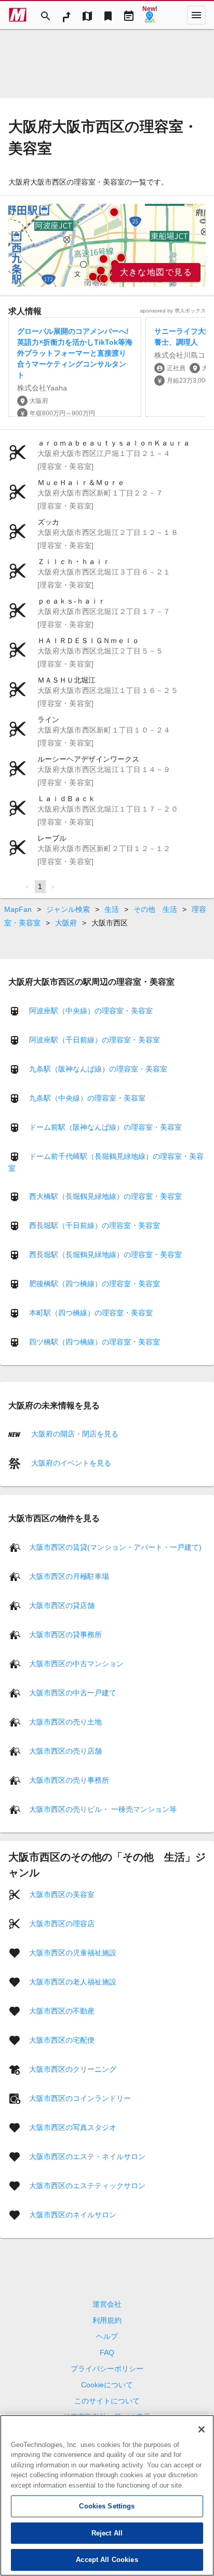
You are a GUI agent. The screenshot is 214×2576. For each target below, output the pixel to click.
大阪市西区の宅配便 (62, 2039)
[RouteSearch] (66, 15)
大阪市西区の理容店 (62, 1923)
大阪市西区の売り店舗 (65, 1750)
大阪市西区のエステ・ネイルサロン (87, 2156)
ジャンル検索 (68, 909)
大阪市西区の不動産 (62, 2010)
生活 (112, 909)
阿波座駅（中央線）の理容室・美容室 (91, 1011)
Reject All (107, 2533)
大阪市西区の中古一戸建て (73, 1692)
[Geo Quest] (150, 15)
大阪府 (66, 923)
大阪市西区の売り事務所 (69, 1780)
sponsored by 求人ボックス (173, 311)
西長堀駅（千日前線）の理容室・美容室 (95, 1225)
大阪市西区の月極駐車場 (69, 1576)
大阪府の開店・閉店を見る (74, 1434)
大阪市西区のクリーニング (73, 2069)
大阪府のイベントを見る (70, 1463)
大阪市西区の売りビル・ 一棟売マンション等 (103, 1809)
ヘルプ (107, 2336)
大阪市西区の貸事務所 (65, 1634)
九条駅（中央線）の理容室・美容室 (87, 1098)
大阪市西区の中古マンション (76, 1663)
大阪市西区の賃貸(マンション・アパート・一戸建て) (115, 1547)
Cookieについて (107, 2385)
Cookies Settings (107, 2506)
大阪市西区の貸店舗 (62, 1605)
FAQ (107, 2352)
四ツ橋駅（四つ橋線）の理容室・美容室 (95, 1342)
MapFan (18, 909)
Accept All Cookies (107, 2560)
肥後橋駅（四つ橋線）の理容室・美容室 (95, 1284)
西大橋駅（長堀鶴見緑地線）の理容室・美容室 (105, 1196)
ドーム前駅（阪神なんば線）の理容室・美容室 (105, 1127)
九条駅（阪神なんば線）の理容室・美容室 (98, 1069)
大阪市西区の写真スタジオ (73, 2127)
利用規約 (107, 2320)
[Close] (202, 2429)
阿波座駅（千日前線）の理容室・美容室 (95, 1040)
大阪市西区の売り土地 (65, 1721)
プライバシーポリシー (107, 2369)
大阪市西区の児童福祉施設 (73, 1952)
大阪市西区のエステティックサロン (87, 2185)
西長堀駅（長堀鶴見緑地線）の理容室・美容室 (105, 1254)
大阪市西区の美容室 (62, 1894)
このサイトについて (107, 2401)
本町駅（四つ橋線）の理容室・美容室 (91, 1313)
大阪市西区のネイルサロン (73, 2214)
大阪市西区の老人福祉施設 (73, 1981)
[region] (107, 245)
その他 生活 (155, 909)
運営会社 (107, 2304)
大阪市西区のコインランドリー (80, 2098)
